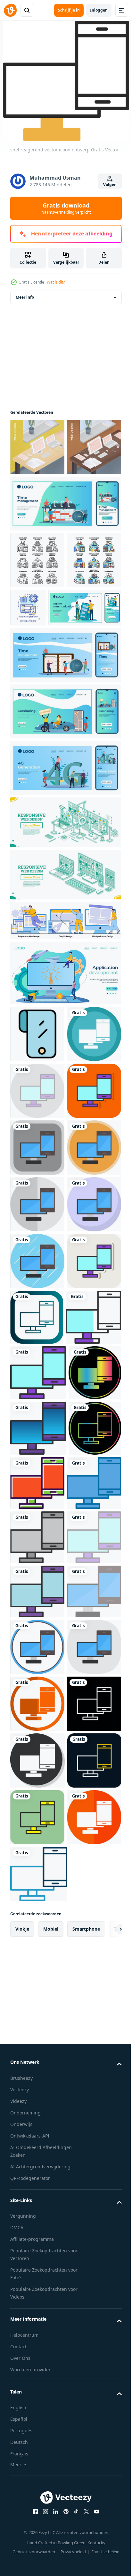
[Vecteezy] (10, 10)
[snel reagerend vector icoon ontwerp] (37, 1215)
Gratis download (66, 208)
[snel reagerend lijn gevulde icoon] (37, 2220)
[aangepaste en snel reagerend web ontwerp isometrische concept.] (65, 946)
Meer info (25, 308)
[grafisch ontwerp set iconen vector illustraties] (37, 628)
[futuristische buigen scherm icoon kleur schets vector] (37, 1158)
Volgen (110, 185)
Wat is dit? (56, 282)
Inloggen (99, 10)
